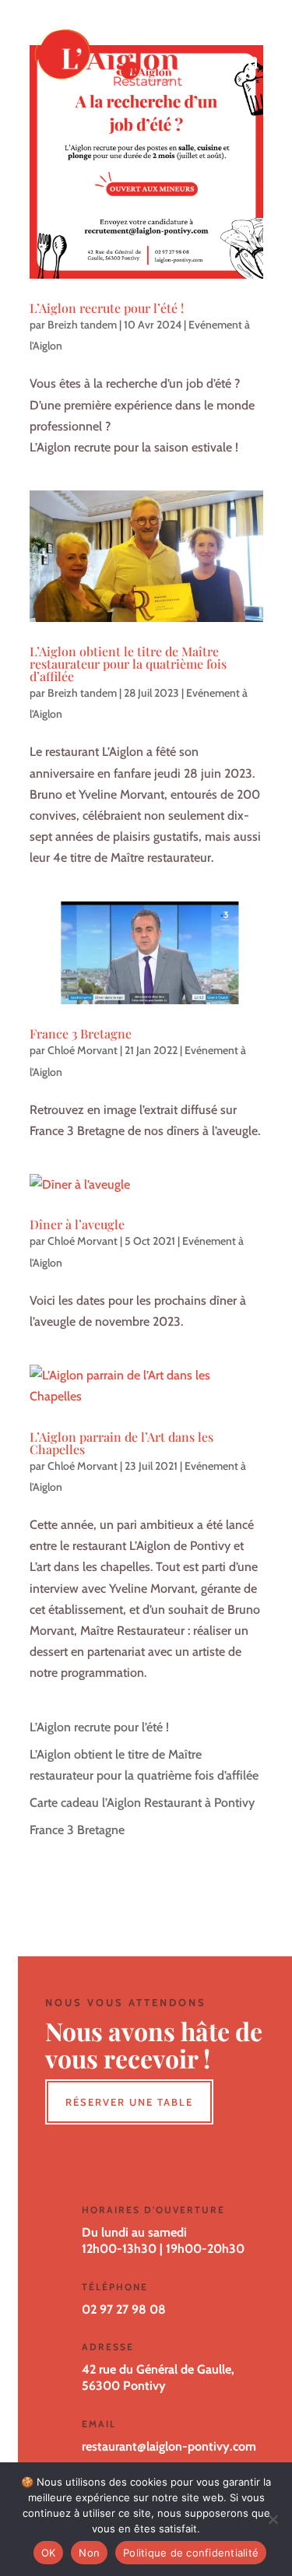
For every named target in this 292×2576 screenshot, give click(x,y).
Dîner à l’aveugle (77, 1224)
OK (49, 2553)
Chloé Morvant (83, 1050)
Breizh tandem (82, 325)
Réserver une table (129, 2102)
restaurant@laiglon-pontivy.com (169, 2446)
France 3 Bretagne (81, 1033)
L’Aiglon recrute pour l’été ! (107, 308)
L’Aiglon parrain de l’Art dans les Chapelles (121, 1443)
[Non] (273, 2519)
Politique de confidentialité (191, 2553)
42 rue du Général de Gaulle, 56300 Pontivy (158, 2377)
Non (89, 2553)
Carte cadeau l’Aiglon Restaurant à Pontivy (142, 1803)
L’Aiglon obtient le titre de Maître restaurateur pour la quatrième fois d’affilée (128, 664)
